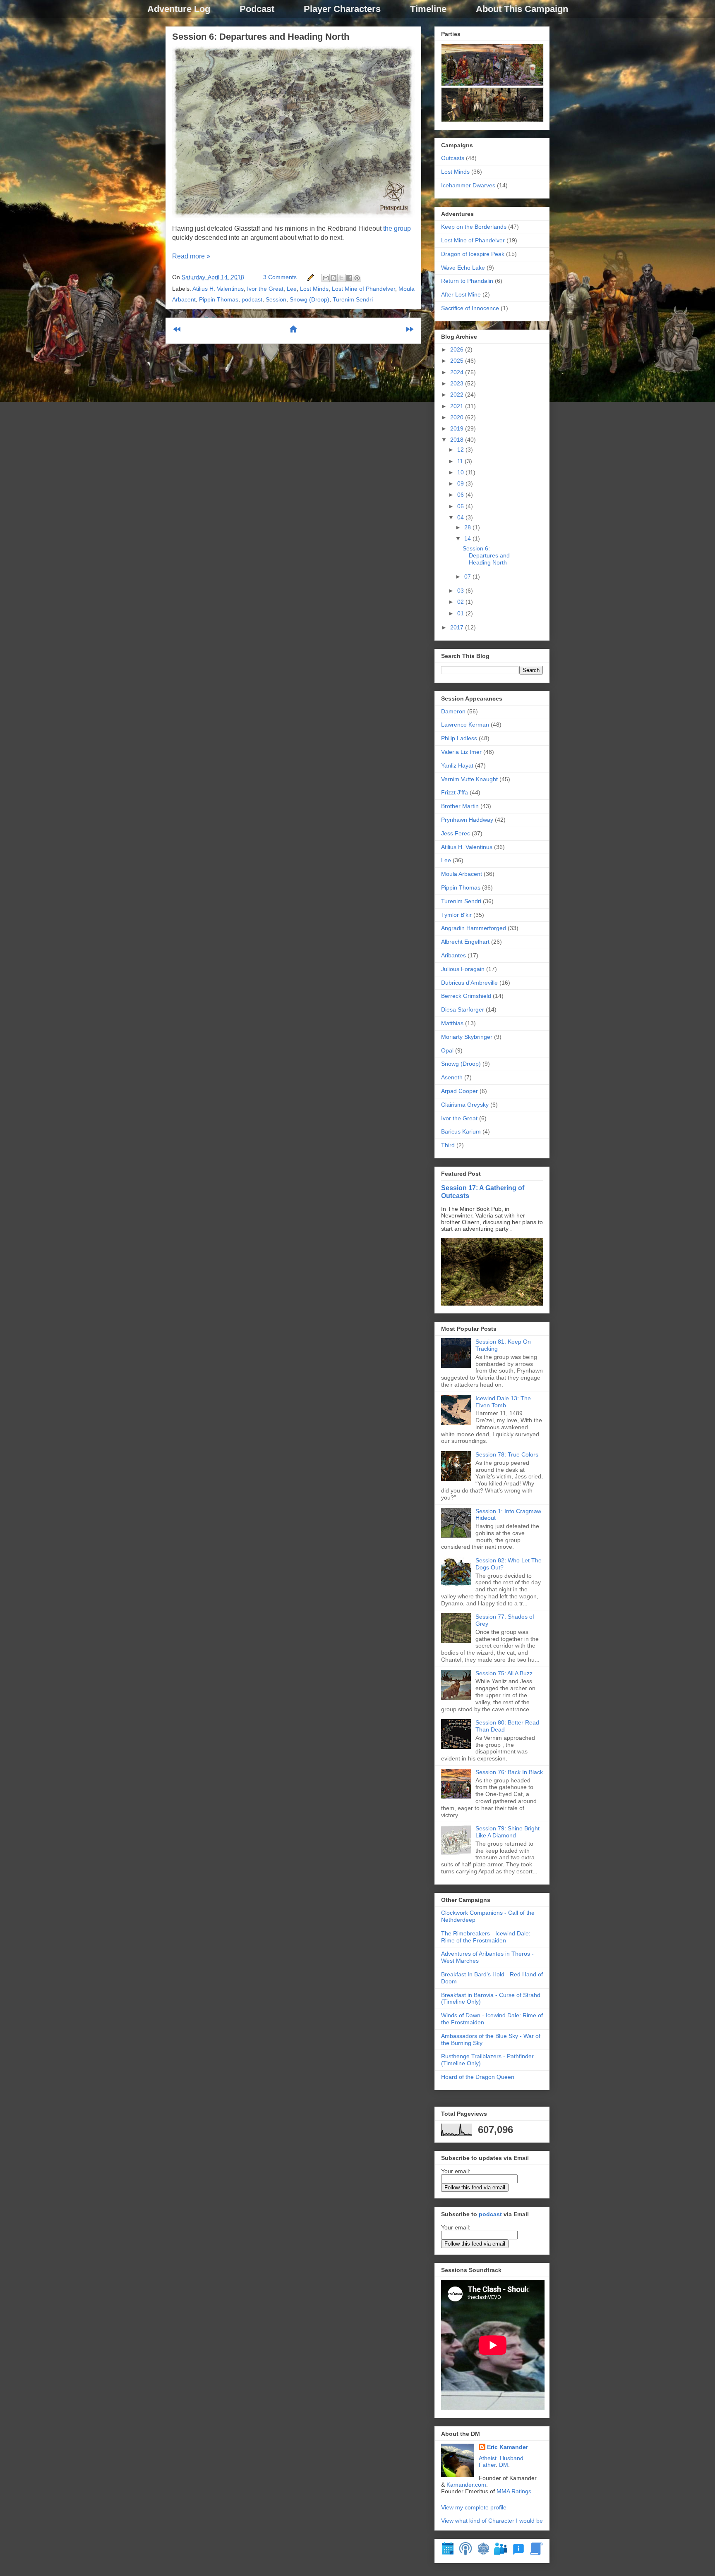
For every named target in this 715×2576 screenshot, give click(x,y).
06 (461, 495)
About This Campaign (522, 9)
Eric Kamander (507, 2447)
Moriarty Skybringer (467, 1037)
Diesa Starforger (463, 1009)
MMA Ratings (514, 2491)
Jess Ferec (456, 833)
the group (397, 228)
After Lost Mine (461, 294)
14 (468, 538)
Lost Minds (314, 289)
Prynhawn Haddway (467, 820)
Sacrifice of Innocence (470, 308)
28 (468, 527)
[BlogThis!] (334, 278)
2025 (458, 361)
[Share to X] (341, 278)
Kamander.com (466, 2485)
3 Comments (280, 277)
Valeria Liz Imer (461, 752)
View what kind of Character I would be (492, 2521)
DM (504, 2465)
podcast (252, 299)
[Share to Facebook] (349, 278)
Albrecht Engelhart (465, 942)
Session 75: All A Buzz (504, 1673)
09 (461, 483)
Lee (292, 289)
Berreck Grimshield (466, 996)
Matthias (452, 1023)
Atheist (488, 2458)
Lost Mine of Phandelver (363, 289)
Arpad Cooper (459, 1091)
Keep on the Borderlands (474, 227)
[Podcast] (465, 2553)
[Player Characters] (501, 2553)
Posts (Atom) (313, 356)
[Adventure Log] (536, 2553)
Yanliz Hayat (457, 765)
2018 (458, 440)
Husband (512, 2458)
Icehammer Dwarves (468, 185)
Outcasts (453, 158)
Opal (447, 1050)
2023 (458, 383)
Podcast (257, 9)
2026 (458, 349)
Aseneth (452, 1077)
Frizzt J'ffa (455, 792)
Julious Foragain (463, 969)
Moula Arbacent (462, 874)
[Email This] (326, 278)
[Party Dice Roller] (483, 2553)
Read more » (191, 256)
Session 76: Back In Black (509, 1772)
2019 (458, 428)
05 (461, 506)
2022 (458, 395)
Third (448, 1145)
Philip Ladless (459, 738)
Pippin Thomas (219, 299)
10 (461, 472)
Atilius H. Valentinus (218, 289)
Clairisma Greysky (465, 1105)
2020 (458, 417)
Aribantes (453, 955)
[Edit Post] (310, 277)
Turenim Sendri (353, 299)
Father (487, 2465)
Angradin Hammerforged (474, 928)
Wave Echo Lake (463, 268)
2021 (458, 406)
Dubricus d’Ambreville (469, 983)
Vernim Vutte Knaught (469, 779)
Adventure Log (179, 9)
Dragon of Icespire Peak (473, 254)
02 (461, 602)
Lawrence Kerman (465, 725)
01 (461, 613)
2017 (458, 627)
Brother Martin (460, 806)
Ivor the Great (265, 289)
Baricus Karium (461, 1131)
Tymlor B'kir (456, 915)
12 (461, 450)
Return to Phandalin (467, 281)
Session (276, 299)
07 (468, 576)
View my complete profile (474, 2507)
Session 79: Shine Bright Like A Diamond (507, 1832)
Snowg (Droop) (310, 299)
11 (461, 461)
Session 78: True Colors (507, 1454)
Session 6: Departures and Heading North (261, 37)
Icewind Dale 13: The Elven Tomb (503, 1402)
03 (461, 591)
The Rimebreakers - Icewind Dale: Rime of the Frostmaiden (486, 1937)
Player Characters (342, 9)
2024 (458, 372)
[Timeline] (448, 2553)
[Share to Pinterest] (357, 278)
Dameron (453, 711)
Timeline (428, 9)
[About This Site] (518, 2553)
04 (461, 517)
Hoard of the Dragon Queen (478, 2077)
